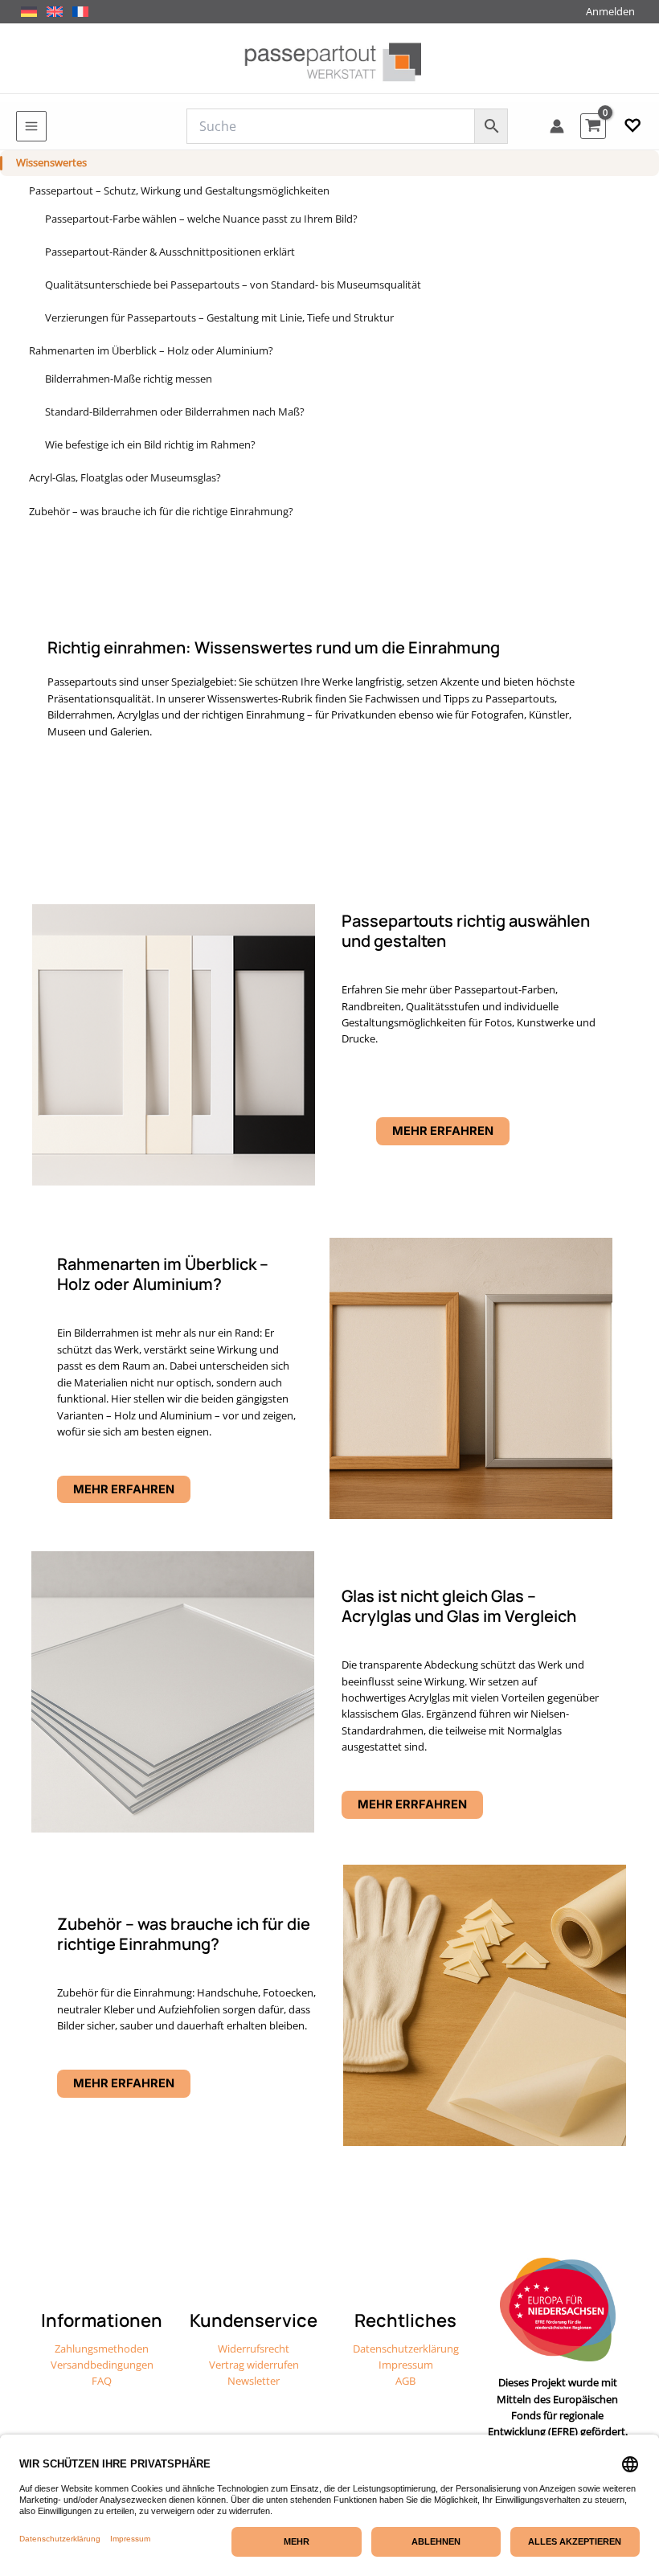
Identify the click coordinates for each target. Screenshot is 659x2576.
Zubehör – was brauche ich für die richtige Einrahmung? (161, 511)
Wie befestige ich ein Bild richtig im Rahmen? (150, 444)
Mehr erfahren (124, 1489)
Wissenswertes (51, 162)
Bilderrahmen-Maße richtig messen (129, 379)
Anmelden (610, 11)
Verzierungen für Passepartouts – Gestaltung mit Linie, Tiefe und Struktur (219, 317)
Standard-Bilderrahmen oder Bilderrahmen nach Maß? (175, 412)
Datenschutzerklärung (406, 2349)
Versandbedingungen (102, 2365)
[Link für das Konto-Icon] (557, 126)
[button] (632, 126)
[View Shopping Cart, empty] (593, 126)
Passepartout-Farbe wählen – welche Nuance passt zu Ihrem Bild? (201, 219)
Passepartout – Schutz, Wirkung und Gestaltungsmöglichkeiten (179, 190)
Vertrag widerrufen (254, 2365)
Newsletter (254, 2381)
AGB (405, 2381)
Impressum (406, 2365)
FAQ (102, 2381)
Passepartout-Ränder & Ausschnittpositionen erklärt (170, 252)
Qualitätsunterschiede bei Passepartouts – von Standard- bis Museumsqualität (233, 285)
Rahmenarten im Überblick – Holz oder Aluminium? (151, 350)
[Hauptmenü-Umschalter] (31, 126)
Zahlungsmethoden (102, 2349)
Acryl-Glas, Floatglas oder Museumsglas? (125, 477)
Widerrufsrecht (254, 2349)
